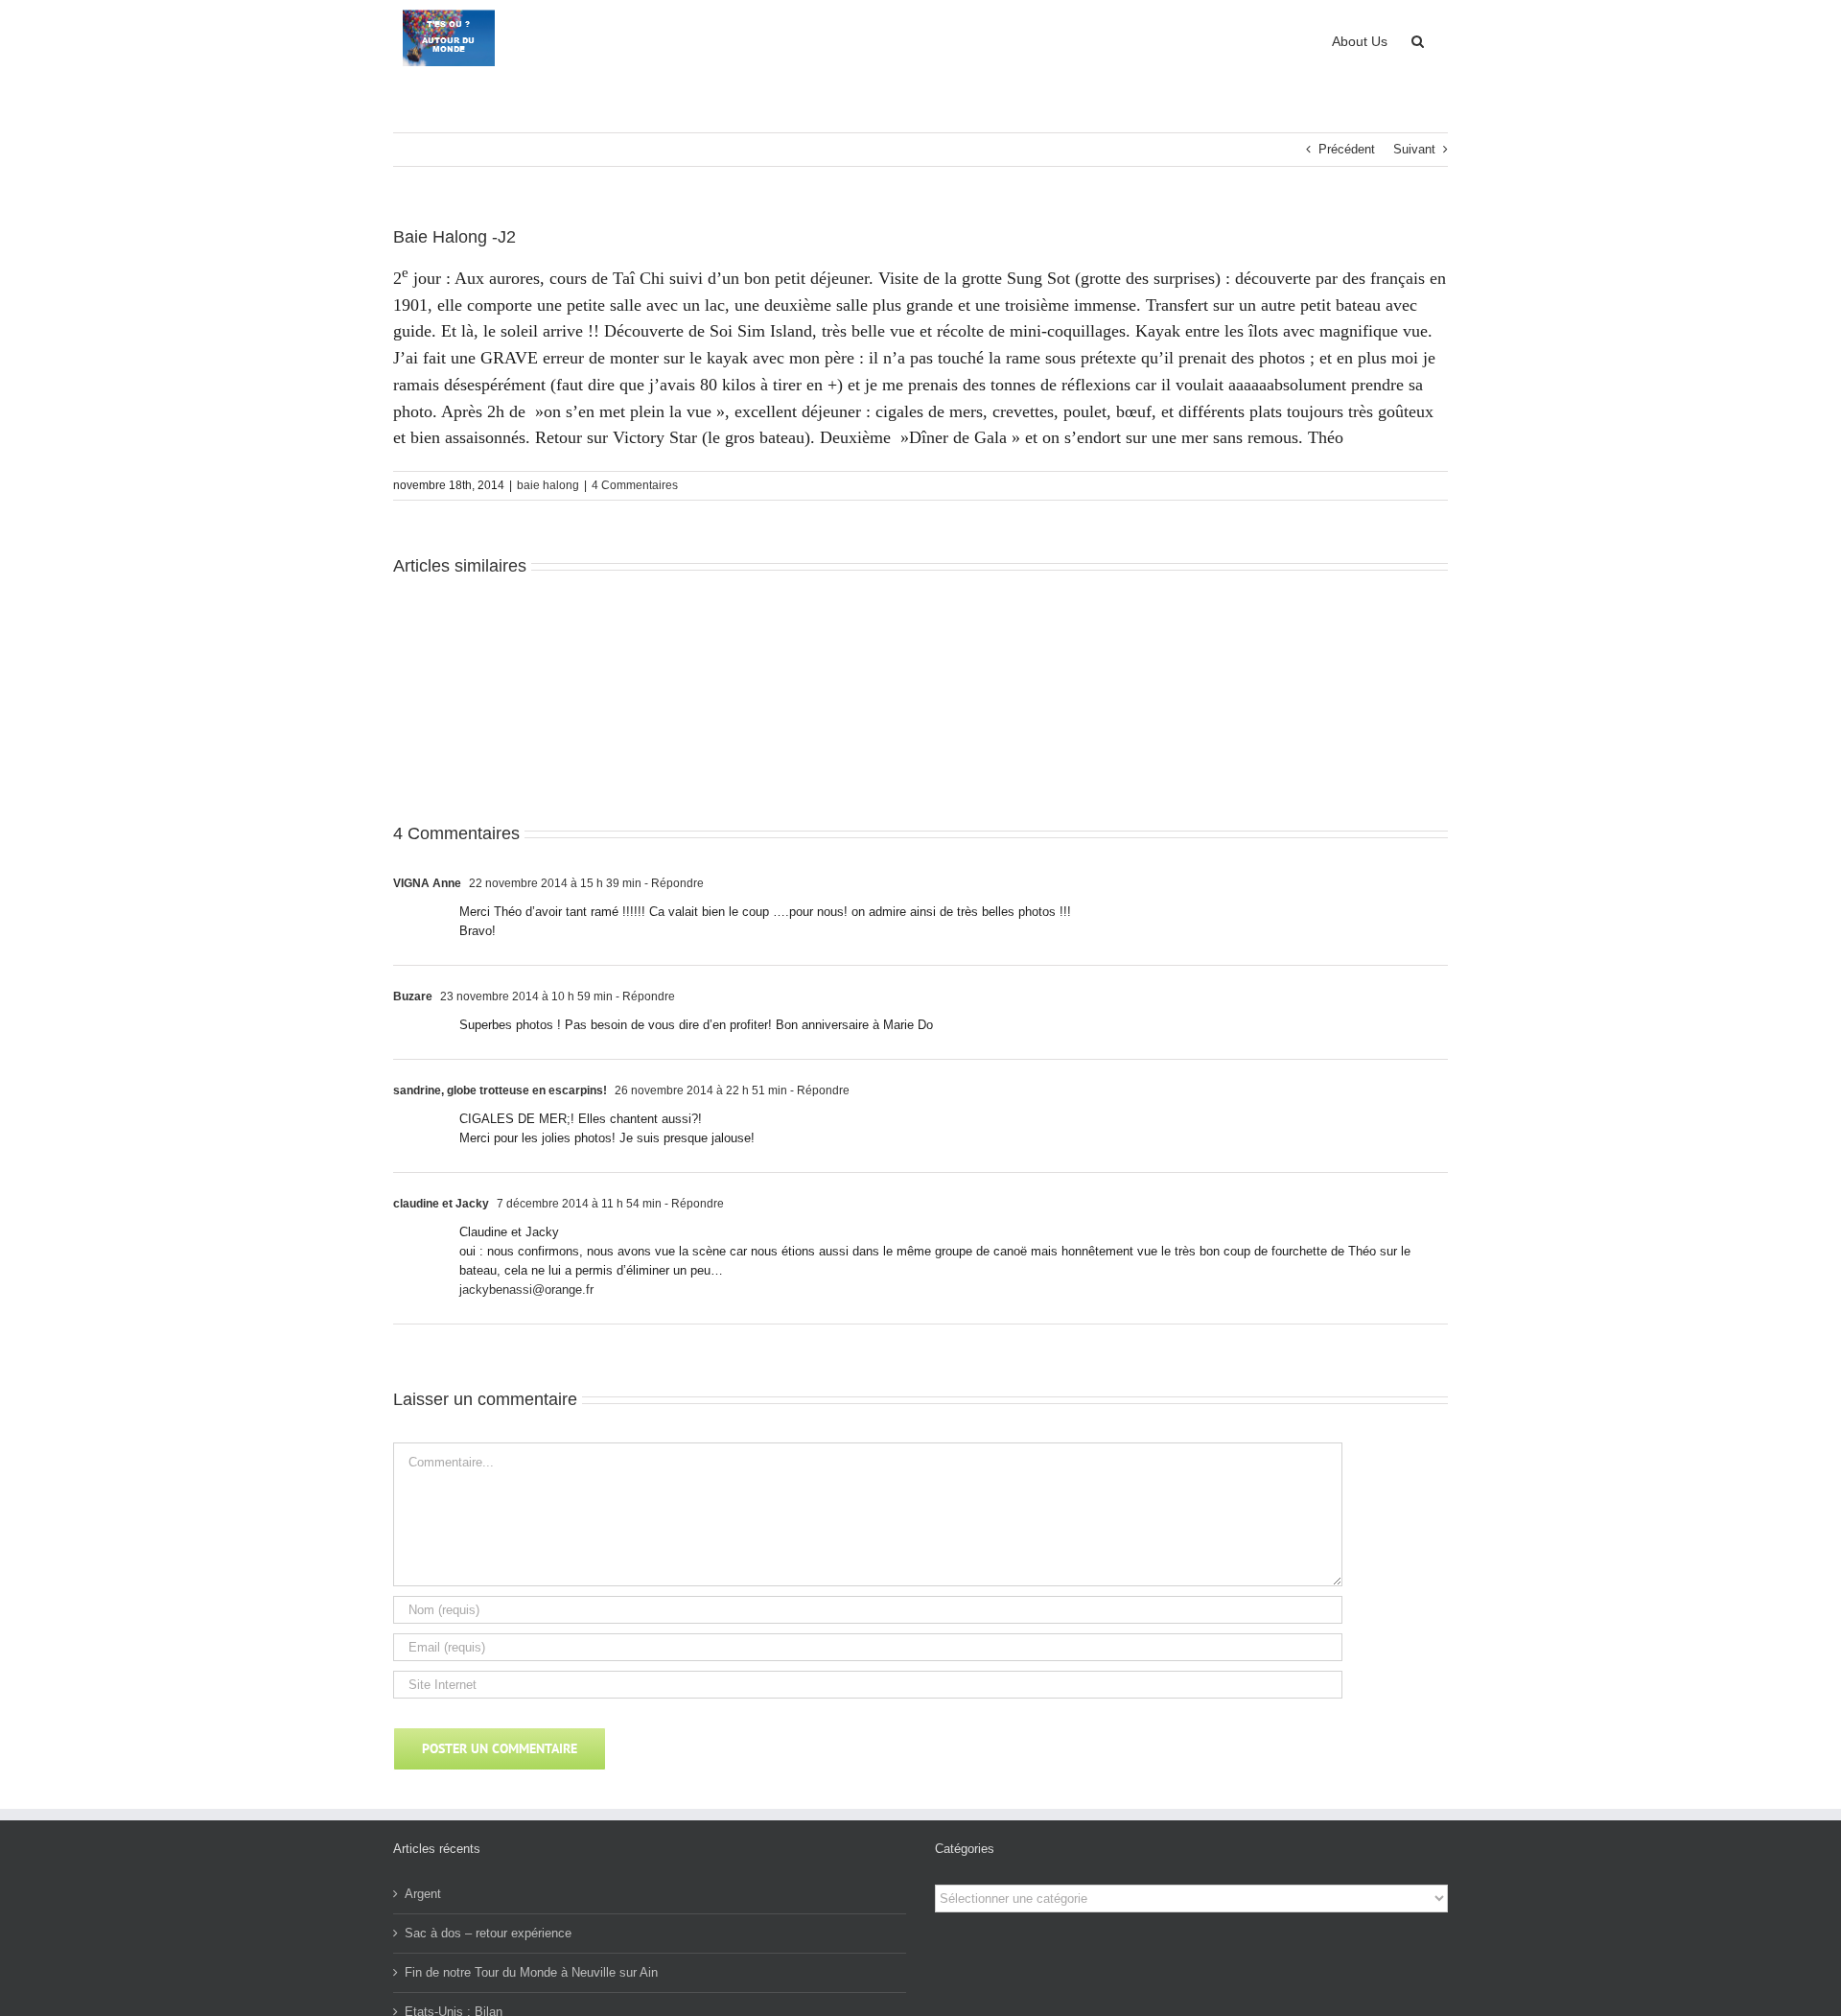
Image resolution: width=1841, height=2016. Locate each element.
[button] (1418, 40)
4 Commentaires (635, 485)
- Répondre (673, 883)
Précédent (1347, 149)
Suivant (1414, 149)
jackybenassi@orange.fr (526, 1289)
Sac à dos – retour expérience (488, 1933)
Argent (423, 1894)
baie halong (548, 485)
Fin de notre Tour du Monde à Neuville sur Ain (531, 1972)
